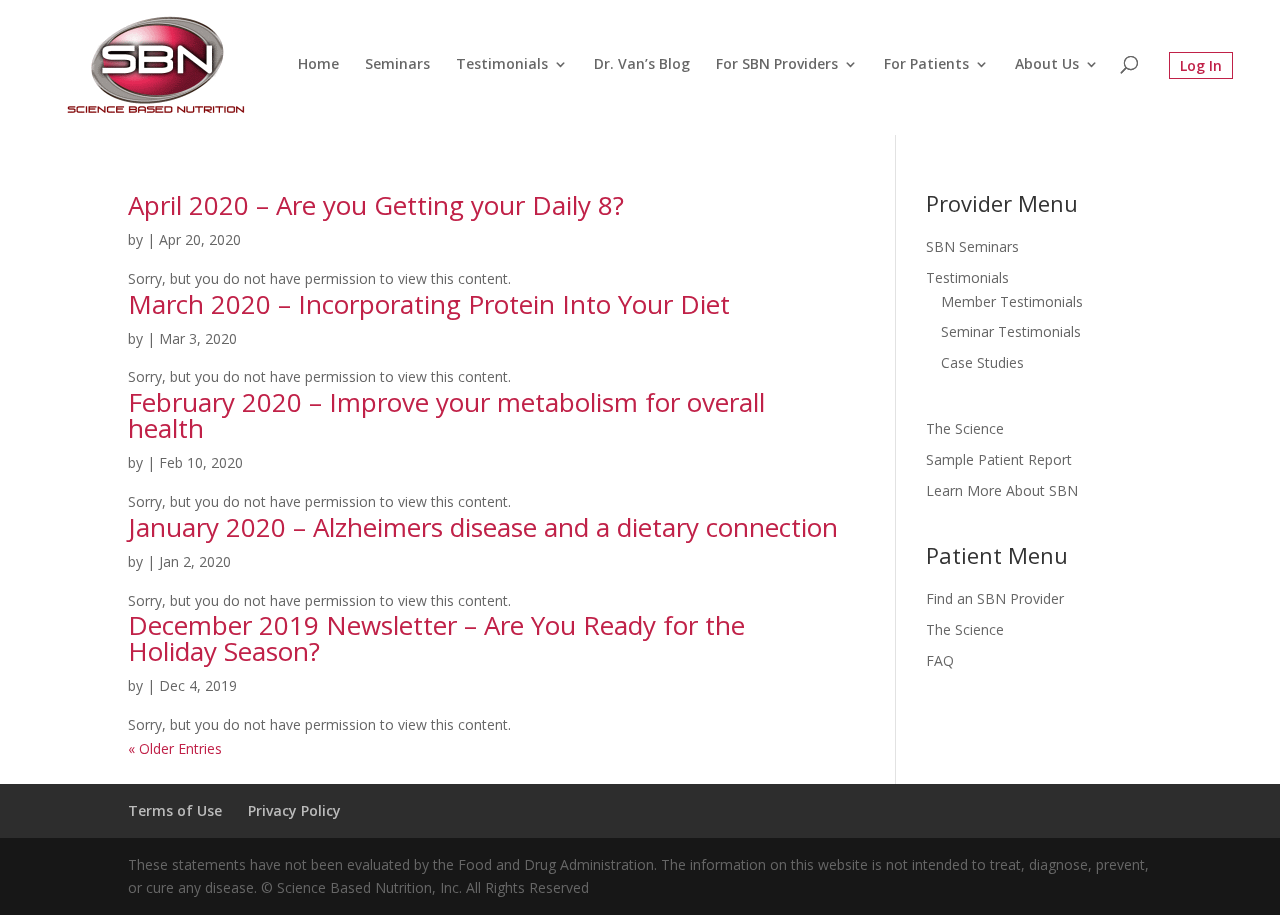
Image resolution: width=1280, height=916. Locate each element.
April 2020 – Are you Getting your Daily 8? (376, 205)
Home (318, 65)
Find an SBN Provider (995, 598)
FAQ (940, 660)
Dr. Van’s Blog (642, 65)
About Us (1047, 65)
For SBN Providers (777, 65)
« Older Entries (175, 748)
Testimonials (502, 65)
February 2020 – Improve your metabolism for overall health (446, 415)
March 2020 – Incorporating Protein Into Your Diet (429, 304)
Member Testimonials (1012, 301)
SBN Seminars (972, 246)
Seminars (397, 65)
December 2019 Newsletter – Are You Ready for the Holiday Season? (436, 638)
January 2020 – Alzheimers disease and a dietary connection (483, 527)
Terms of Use (175, 810)
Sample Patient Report (999, 459)
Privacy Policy (294, 810)
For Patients (926, 65)
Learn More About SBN (1002, 490)
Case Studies (982, 362)
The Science (965, 428)
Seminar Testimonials (1011, 331)
